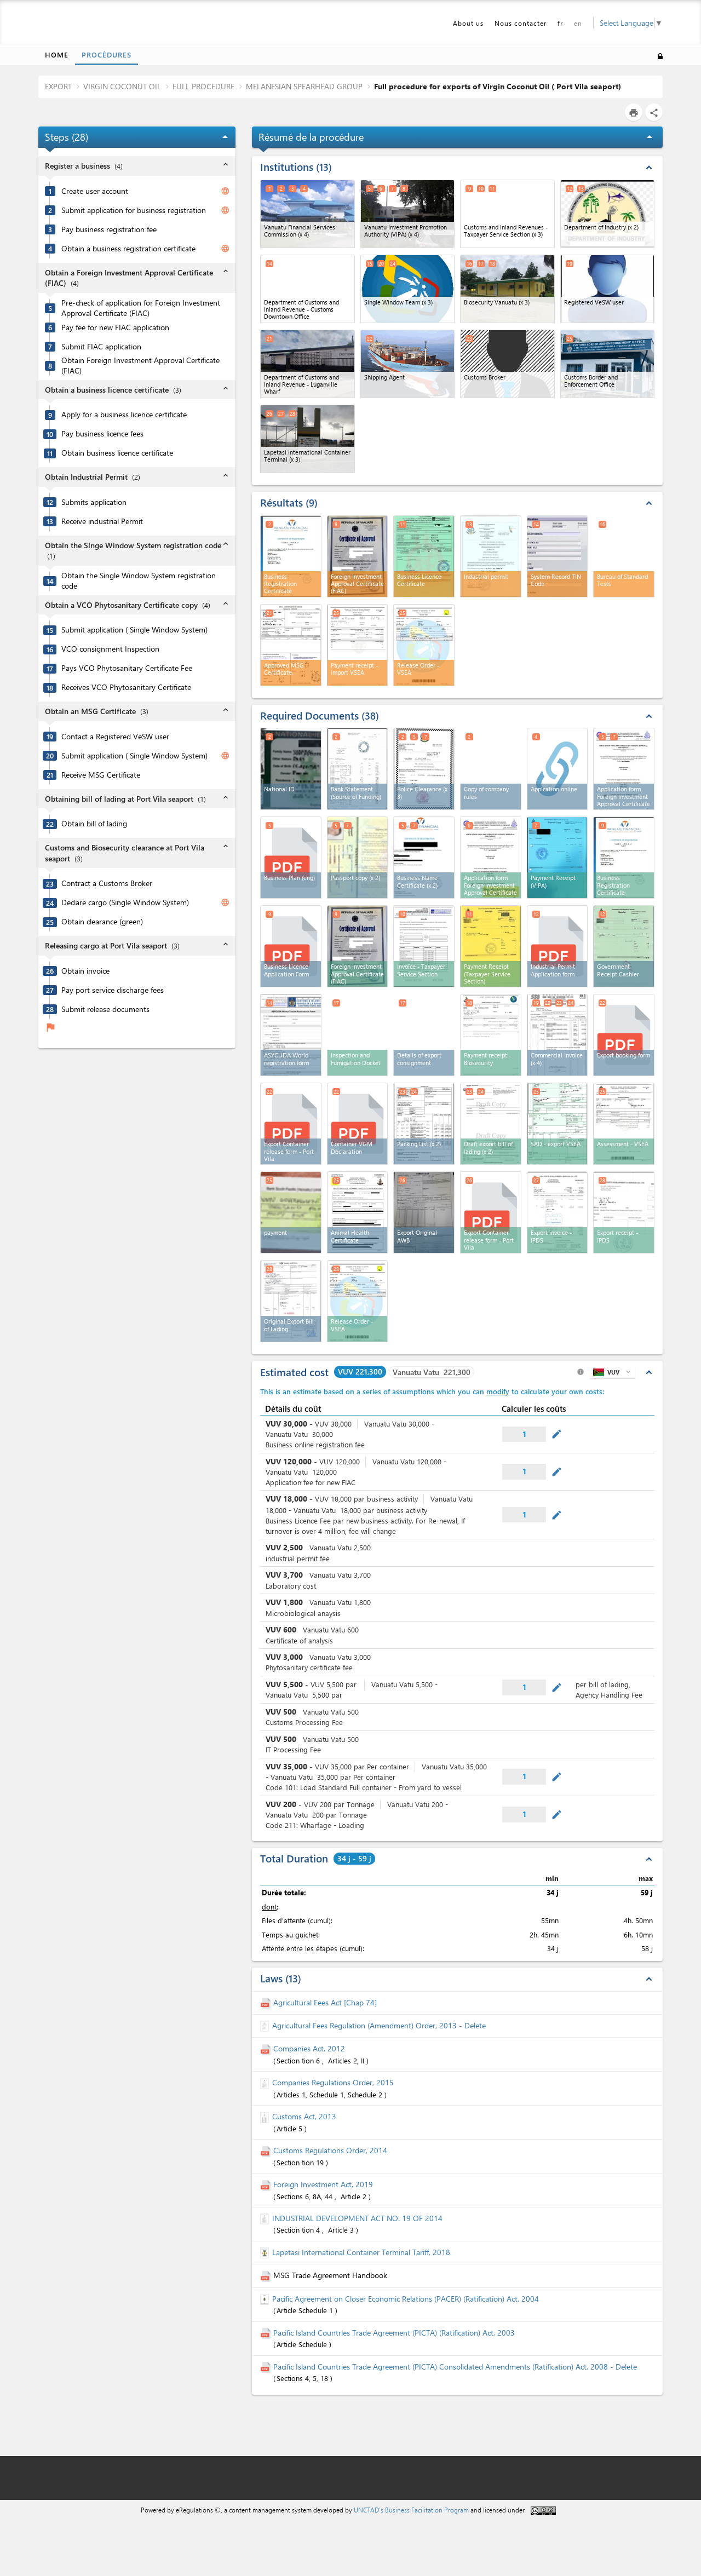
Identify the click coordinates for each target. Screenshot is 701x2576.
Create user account (95, 191)
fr (560, 23)
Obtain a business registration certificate (128, 249)
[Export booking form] (624, 1035)
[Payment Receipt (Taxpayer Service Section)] (491, 946)
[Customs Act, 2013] (266, 2116)
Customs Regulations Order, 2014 (330, 2150)
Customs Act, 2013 (304, 2116)
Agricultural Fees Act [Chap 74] (325, 2002)
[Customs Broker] (507, 364)
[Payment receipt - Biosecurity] (491, 1035)
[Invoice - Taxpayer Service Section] (424, 946)
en (578, 23)
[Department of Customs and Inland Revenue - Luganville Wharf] (308, 364)
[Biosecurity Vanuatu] (507, 289)
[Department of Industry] (608, 214)
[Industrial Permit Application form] (558, 946)
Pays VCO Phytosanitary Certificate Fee (127, 668)
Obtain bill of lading (94, 824)
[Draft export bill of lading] (491, 1124)
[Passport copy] (358, 858)
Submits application (94, 502)
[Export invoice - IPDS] (558, 1212)
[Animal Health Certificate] (358, 1212)
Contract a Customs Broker (107, 883)
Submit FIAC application (101, 347)
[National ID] (291, 769)
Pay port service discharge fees (113, 990)
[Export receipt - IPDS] (624, 1212)
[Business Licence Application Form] (291, 946)
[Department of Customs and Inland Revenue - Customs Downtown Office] (308, 289)
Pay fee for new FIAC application (115, 327)
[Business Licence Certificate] (424, 556)
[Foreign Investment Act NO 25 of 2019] (267, 2184)
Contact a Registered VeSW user (115, 737)
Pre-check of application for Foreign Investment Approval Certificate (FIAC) (141, 308)
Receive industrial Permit (102, 521)
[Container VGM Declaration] (358, 1124)
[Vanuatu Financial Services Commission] (308, 214)
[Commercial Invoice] (558, 1035)
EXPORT (58, 86)
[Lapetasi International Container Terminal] (308, 439)
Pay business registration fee (109, 229)
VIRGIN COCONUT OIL (122, 86)
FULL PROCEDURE (203, 86)
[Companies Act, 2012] (267, 2048)
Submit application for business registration (134, 210)
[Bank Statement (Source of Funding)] (358, 769)
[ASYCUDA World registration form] (291, 1035)
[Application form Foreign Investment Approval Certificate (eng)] (624, 769)
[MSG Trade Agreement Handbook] (267, 2275)
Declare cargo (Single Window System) (125, 902)
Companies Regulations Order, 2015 (333, 2082)
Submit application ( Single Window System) (134, 630)
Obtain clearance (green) (102, 922)
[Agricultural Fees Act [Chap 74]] (267, 2002)
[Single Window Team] (408, 289)
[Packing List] (424, 1124)
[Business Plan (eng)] (291, 858)
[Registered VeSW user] (608, 289)
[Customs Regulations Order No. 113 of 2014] (267, 2150)
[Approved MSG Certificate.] (291, 645)
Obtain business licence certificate (117, 453)
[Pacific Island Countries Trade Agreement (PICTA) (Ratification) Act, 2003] (267, 2333)
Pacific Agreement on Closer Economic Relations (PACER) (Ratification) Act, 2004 (406, 2299)
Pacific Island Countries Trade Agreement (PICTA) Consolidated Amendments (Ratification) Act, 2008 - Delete (455, 2367)
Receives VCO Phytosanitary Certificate (126, 687)
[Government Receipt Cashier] (624, 946)
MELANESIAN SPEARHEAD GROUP (304, 86)
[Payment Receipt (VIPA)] (558, 858)
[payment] (291, 1212)
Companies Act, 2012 (309, 2048)
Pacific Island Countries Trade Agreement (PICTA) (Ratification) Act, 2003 (394, 2333)
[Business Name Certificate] (424, 858)
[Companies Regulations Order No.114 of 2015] (266, 2082)
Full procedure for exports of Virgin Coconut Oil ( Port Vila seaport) (498, 86)
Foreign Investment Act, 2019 (323, 2184)
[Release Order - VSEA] (424, 645)
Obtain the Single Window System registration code (139, 581)
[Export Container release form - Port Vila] (291, 1124)
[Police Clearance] (424, 769)
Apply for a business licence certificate (124, 415)
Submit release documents (105, 1009)
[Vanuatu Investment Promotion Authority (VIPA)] (408, 214)
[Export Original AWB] (424, 1212)
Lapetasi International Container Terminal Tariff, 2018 (361, 2252)
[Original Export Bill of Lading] (291, 1301)
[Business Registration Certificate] (291, 556)
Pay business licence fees (102, 434)
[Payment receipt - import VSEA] (358, 645)
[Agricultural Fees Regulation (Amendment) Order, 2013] (266, 2025)
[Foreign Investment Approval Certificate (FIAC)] (358, 556)
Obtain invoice (85, 971)
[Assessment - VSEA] (624, 1124)
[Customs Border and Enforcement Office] (608, 364)
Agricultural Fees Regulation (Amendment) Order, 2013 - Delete (379, 2025)
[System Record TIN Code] (558, 556)
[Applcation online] (558, 769)
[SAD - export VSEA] (558, 1124)
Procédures (107, 54)
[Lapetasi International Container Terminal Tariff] (266, 2252)
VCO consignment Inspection (110, 649)
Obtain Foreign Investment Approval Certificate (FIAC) (140, 366)
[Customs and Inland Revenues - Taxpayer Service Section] (507, 214)
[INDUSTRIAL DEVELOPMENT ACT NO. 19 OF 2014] (266, 2218)
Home (57, 54)
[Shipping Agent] (408, 364)
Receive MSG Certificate (101, 775)
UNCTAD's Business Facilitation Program (411, 2510)
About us (468, 23)
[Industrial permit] (491, 556)
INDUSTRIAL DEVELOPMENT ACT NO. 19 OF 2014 (357, 2218)
